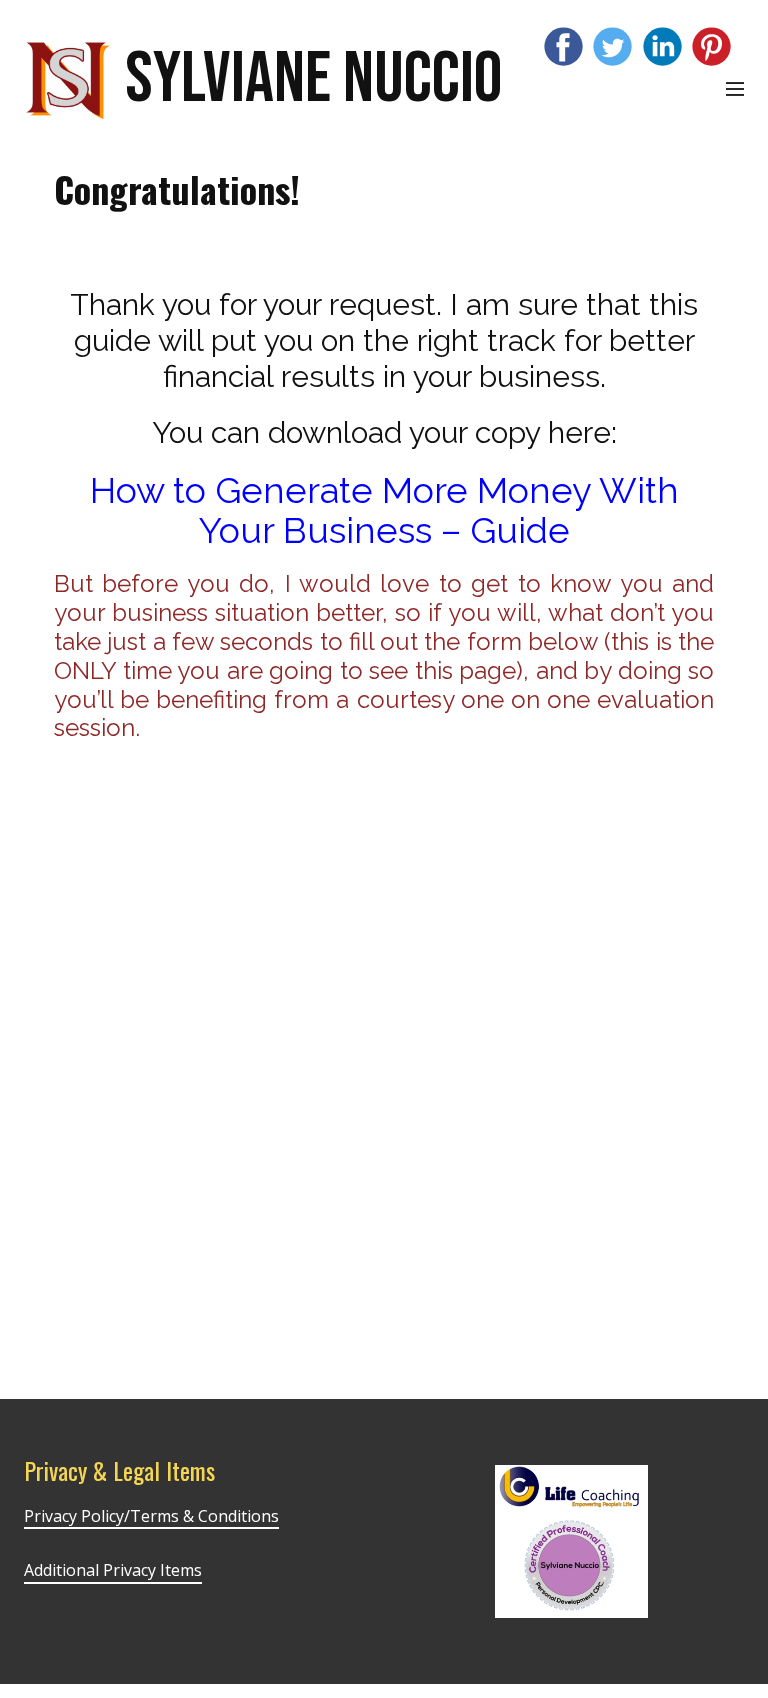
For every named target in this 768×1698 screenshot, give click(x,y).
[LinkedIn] (662, 46)
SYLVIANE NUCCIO (313, 79)
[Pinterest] (711, 46)
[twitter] (612, 46)
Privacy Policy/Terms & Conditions (151, 1516)
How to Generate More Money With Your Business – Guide (384, 510)
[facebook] (563, 46)
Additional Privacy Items (113, 1570)
